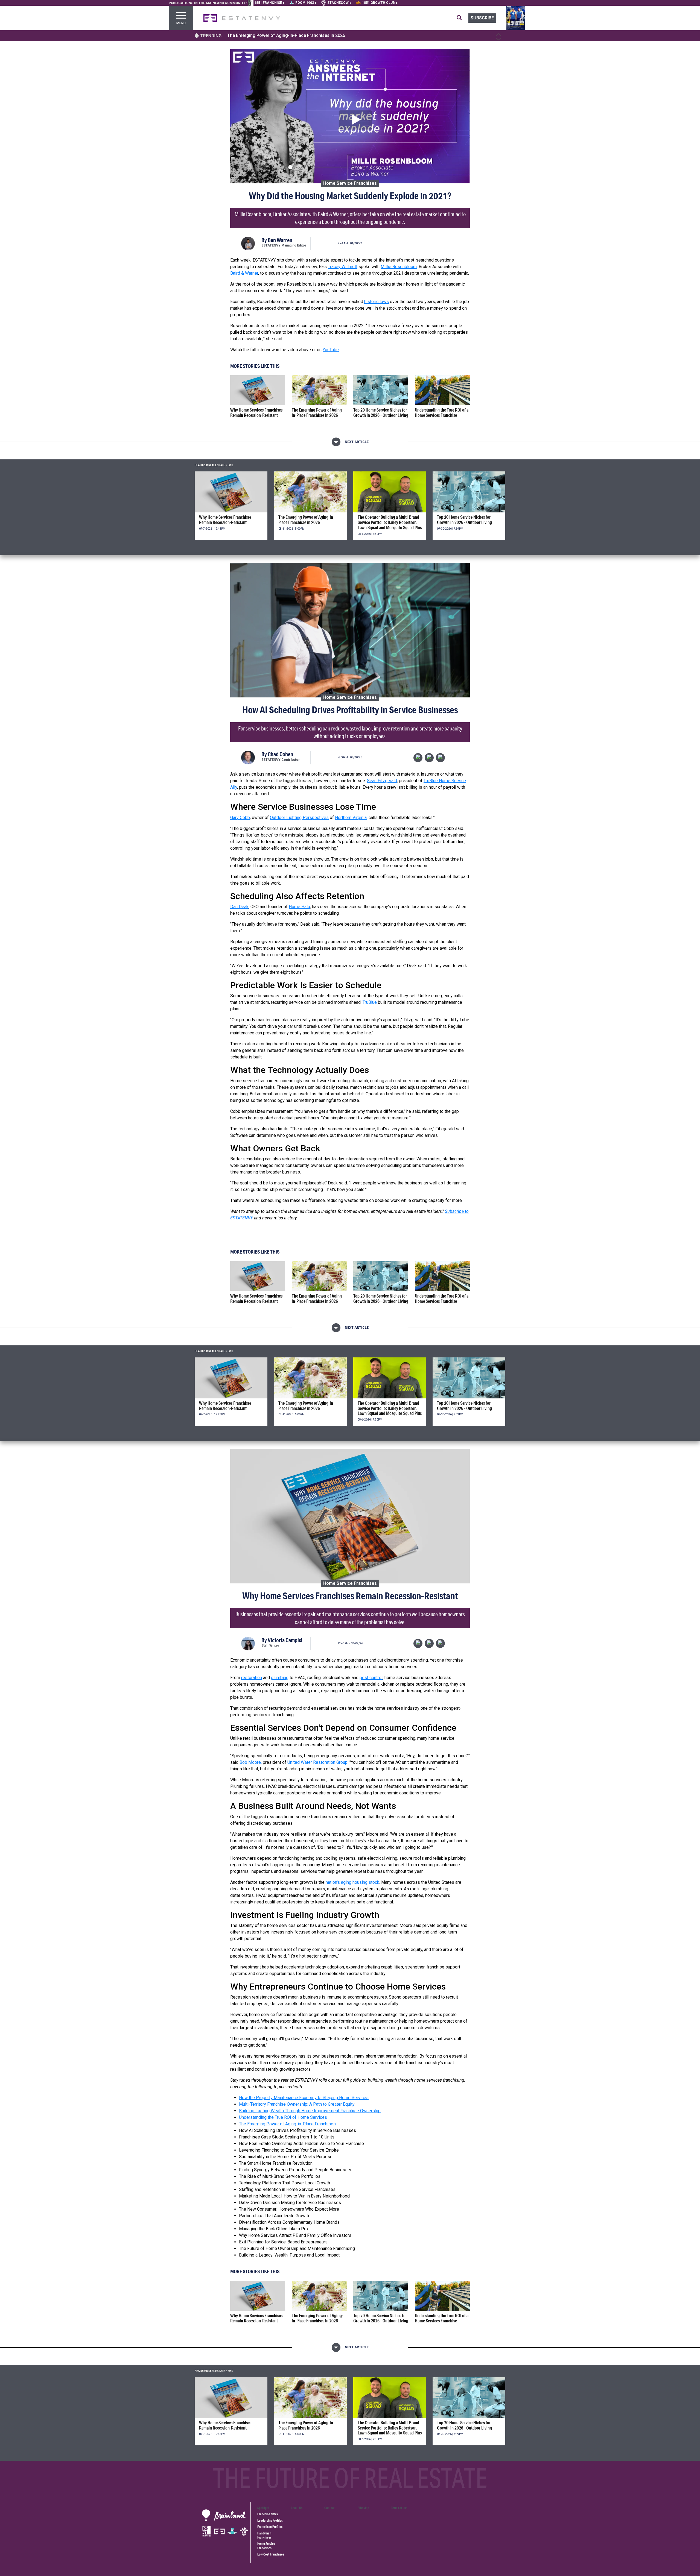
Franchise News (268, 2514)
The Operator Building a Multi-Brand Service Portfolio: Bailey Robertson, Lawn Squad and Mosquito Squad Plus (338, 35)
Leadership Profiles (270, 2520)
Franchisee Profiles (270, 2527)
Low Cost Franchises (271, 2554)
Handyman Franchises (264, 2535)
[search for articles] (463, 18)
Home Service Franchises (350, 183)
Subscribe (482, 18)
